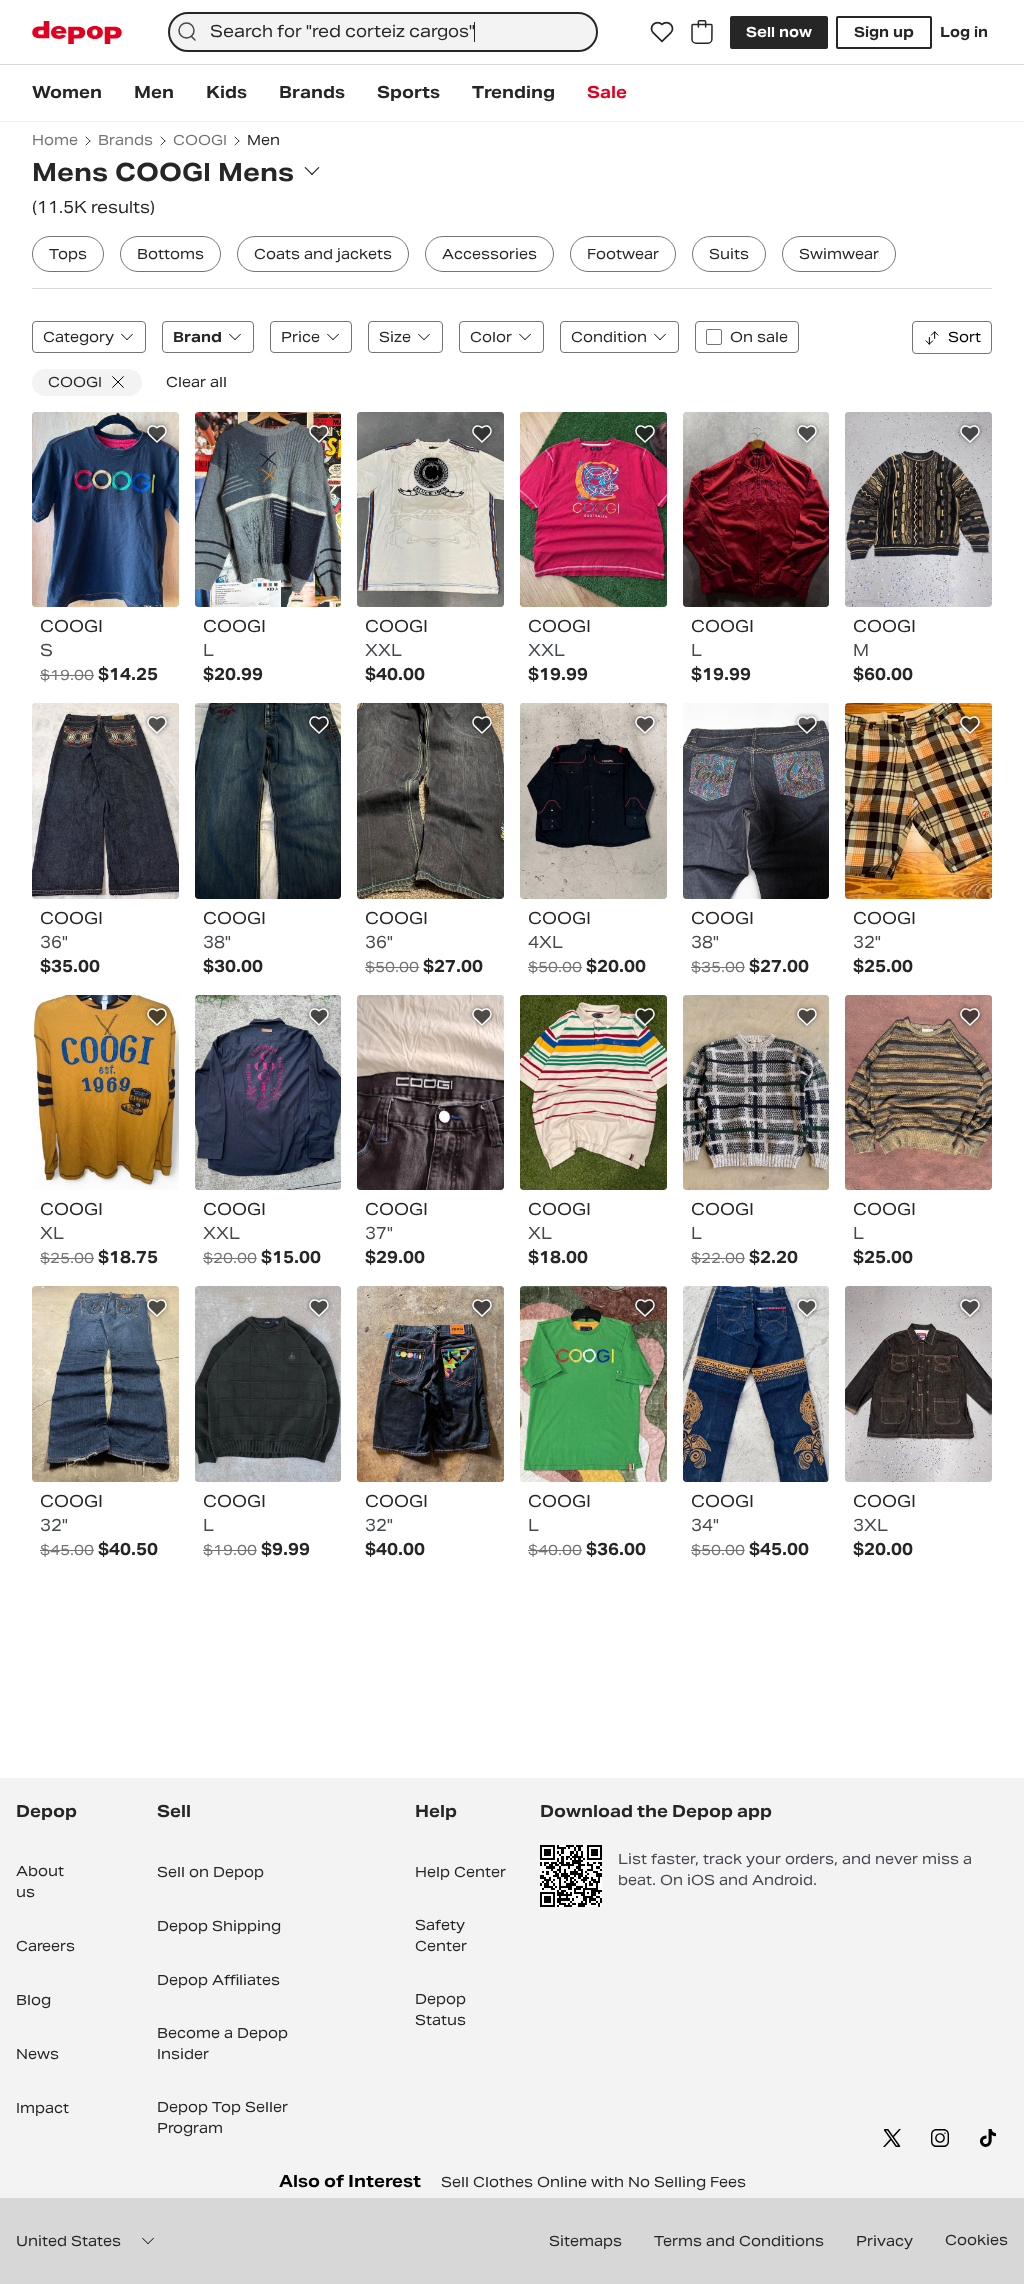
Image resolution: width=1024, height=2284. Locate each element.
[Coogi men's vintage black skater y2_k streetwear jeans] (105, 801)
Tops (68, 254)
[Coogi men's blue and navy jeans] (105, 1384)
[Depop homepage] (77, 32)
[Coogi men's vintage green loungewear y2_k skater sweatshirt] (268, 1384)
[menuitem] (67, 93)
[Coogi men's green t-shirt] (593, 1384)
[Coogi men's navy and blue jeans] (268, 801)
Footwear (623, 254)
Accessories (489, 254)
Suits (729, 254)
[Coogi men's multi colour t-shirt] (593, 510)
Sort (964, 337)
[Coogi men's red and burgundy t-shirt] (756, 510)
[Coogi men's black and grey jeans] (430, 1093)
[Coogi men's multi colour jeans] (430, 801)
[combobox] (383, 32)
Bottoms (170, 254)
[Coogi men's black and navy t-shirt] (105, 510)
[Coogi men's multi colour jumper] (268, 510)
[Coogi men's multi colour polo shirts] (593, 1093)
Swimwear (839, 254)
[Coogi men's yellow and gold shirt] (105, 1093)
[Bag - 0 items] (702, 32)
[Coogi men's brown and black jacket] (918, 1384)
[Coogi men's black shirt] (268, 1093)
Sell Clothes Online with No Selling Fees (593, 2182)
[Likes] (662, 32)
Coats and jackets (323, 254)
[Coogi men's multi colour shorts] (918, 801)
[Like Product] (157, 434)
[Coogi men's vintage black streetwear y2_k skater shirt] (593, 801)
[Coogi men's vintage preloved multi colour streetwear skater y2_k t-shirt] (430, 510)
